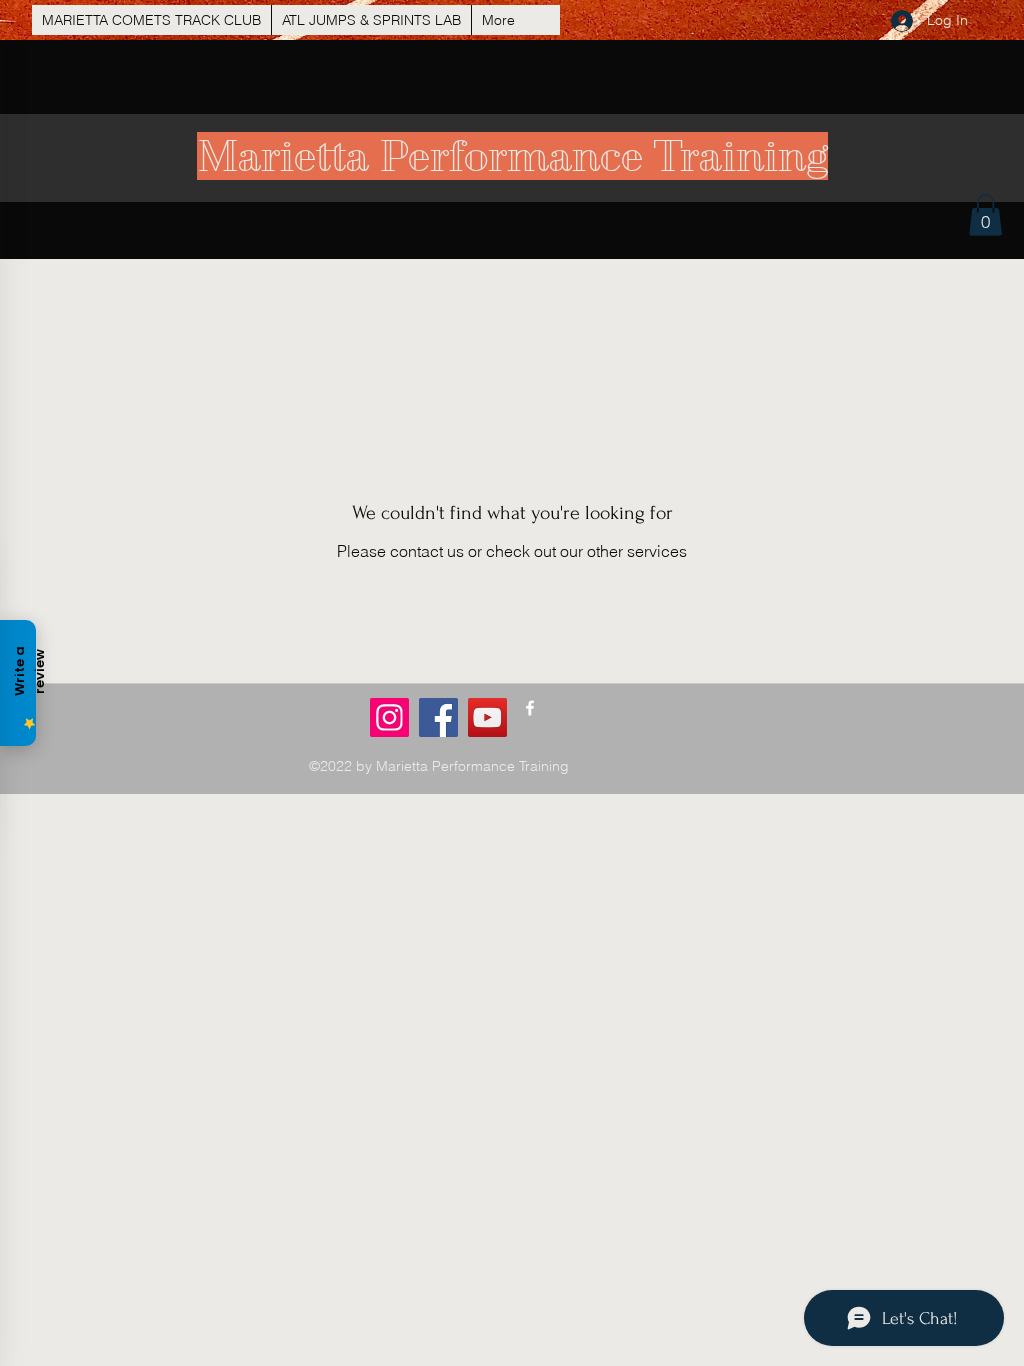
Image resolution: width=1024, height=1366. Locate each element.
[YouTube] (487, 717)
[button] (985, 215)
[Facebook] (438, 717)
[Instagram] (389, 717)
